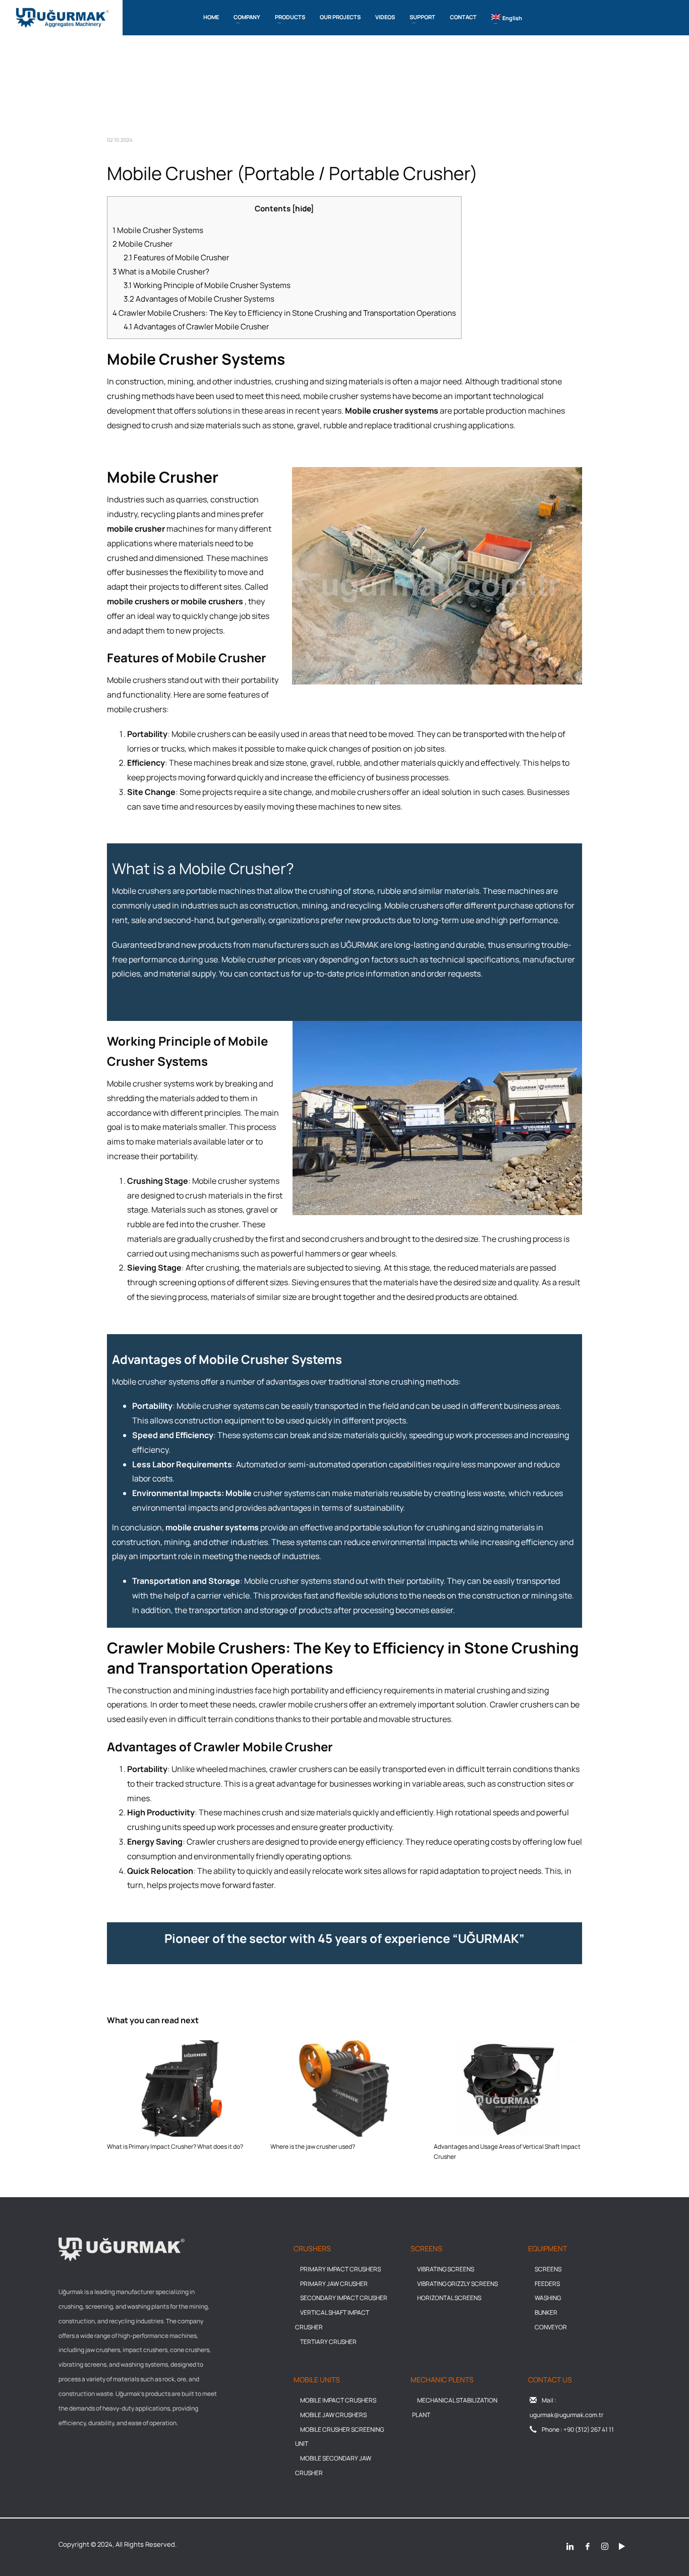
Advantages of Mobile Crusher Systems (199, 299)
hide (303, 209)
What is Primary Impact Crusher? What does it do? (175, 2146)
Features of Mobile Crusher (176, 257)
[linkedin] (570, 2546)
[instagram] (605, 2546)
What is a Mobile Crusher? (161, 272)
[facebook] (588, 2546)
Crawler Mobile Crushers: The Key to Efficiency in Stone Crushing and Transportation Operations (284, 313)
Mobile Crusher (142, 244)
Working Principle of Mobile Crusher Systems (207, 285)
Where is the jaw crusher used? (313, 2146)
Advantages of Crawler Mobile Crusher (196, 327)
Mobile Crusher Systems (158, 230)
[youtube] (622, 2546)
